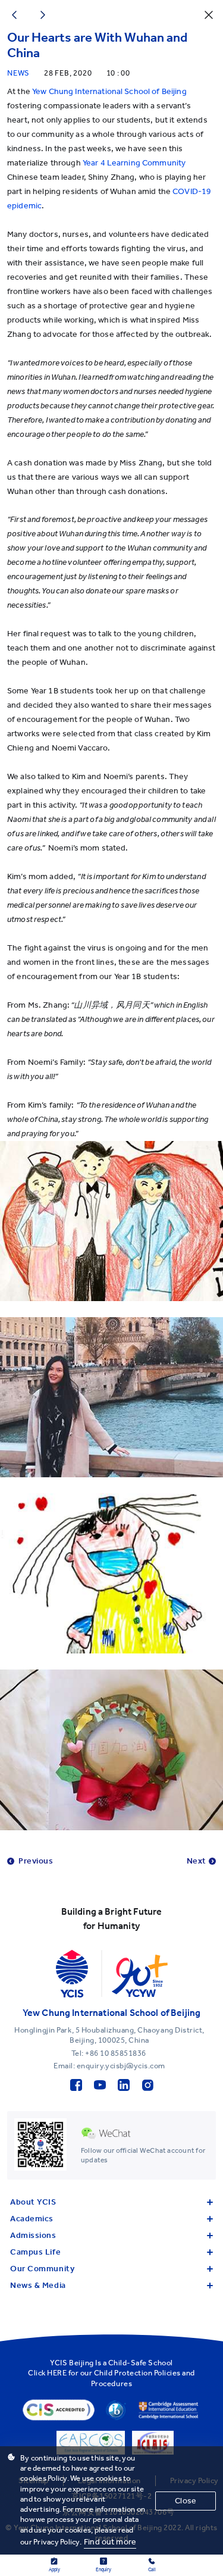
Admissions (33, 2235)
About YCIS (33, 2202)
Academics (32, 2219)
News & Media (38, 2285)
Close (186, 2501)
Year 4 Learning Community (134, 163)
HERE (57, 2373)
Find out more (110, 2542)
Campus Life (35, 2252)
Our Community (42, 2269)
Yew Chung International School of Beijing (109, 91)
